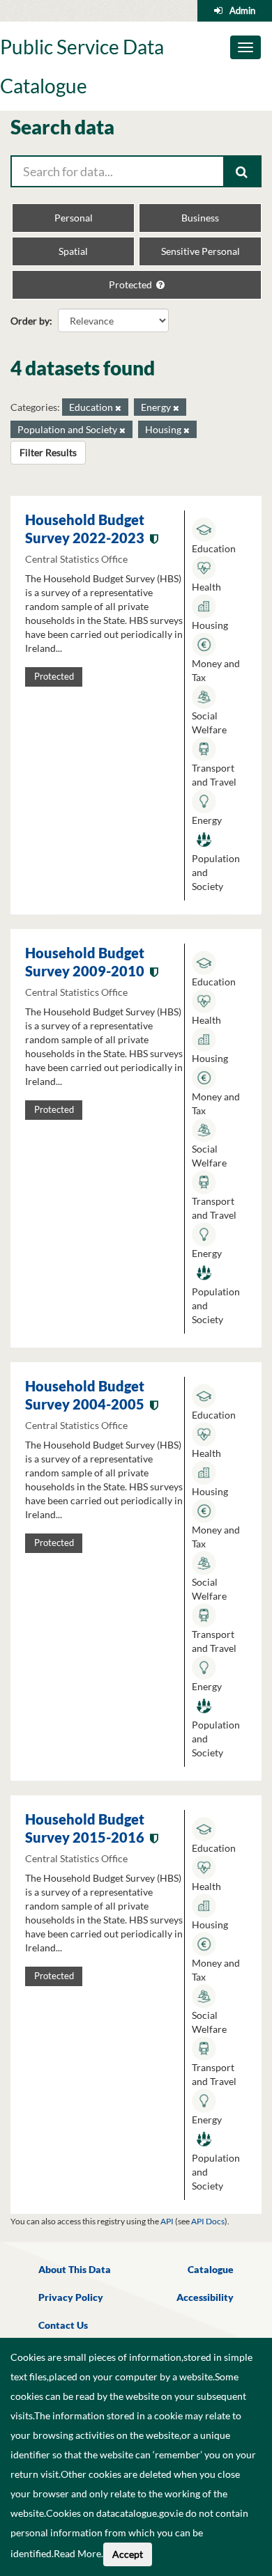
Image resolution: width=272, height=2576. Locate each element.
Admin (242, 10)
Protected (131, 284)
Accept (128, 2554)
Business (200, 218)
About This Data (75, 2269)
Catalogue (211, 2269)
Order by (30, 321)
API (167, 2221)
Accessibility (205, 2297)
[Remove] (118, 408)
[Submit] (243, 171)
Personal (74, 218)
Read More (77, 2553)
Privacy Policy (71, 2297)
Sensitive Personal (201, 251)
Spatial (73, 251)
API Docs (208, 2221)
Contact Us (63, 2325)
